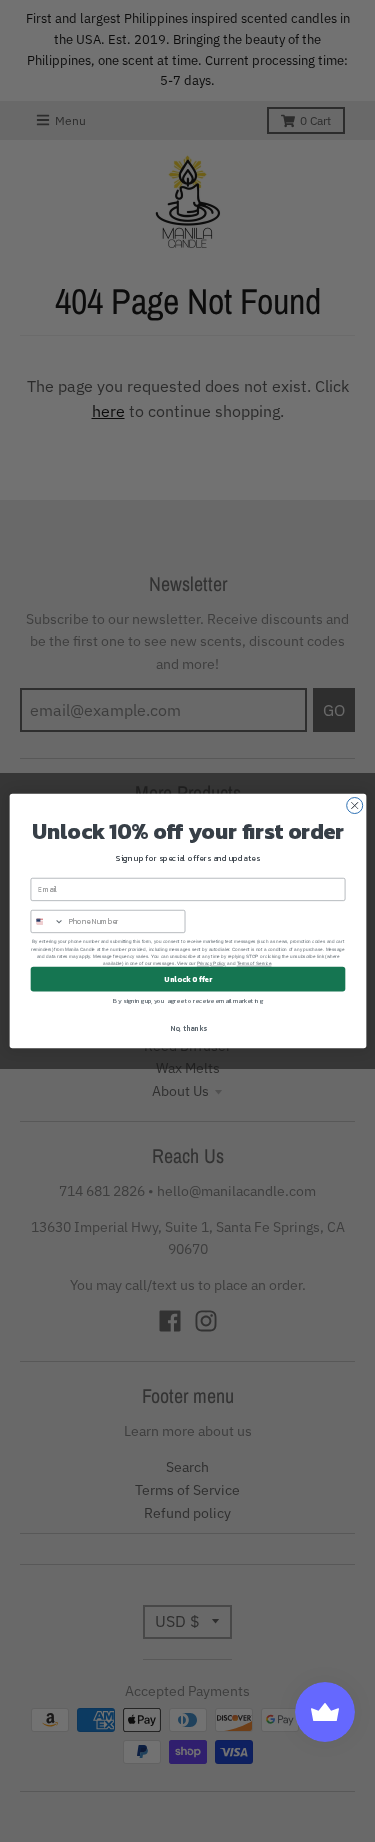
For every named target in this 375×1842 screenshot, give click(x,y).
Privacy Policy (210, 963)
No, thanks (187, 1028)
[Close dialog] (354, 806)
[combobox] (47, 921)
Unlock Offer (188, 979)
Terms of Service (253, 963)
